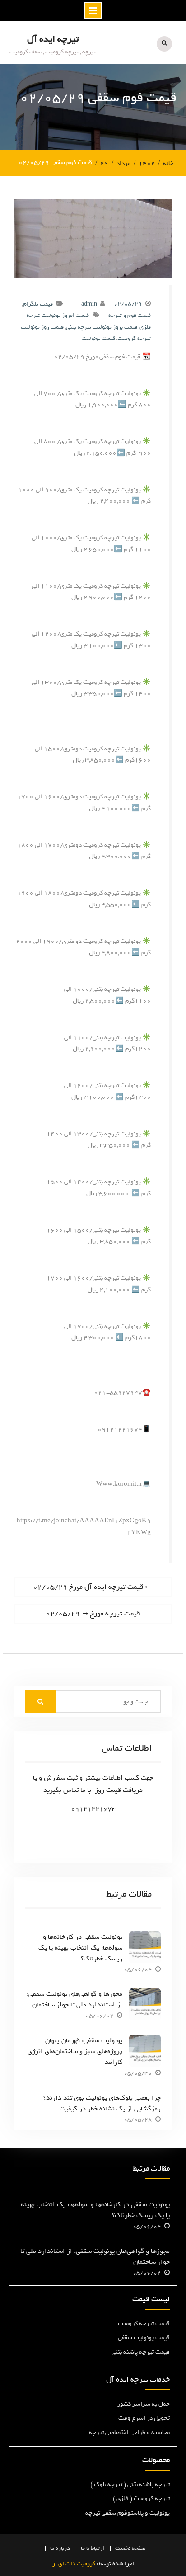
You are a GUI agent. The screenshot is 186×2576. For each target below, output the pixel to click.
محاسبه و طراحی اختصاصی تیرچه (129, 2432)
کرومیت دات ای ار (74, 2564)
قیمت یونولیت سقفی (144, 2338)
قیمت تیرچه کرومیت (144, 2324)
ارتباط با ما (93, 2548)
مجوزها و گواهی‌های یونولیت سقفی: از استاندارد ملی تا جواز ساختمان (74, 1999)
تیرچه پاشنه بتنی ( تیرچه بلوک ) (130, 2484)
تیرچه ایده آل (53, 39)
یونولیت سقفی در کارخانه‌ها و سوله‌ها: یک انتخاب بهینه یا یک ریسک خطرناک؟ (80, 1948)
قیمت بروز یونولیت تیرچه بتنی (102, 327)
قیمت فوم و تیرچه (130, 315)
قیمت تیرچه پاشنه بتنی (141, 2352)
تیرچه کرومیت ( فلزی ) (141, 2498)
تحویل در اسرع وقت (144, 2418)
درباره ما (60, 2548)
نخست (123, 2548)
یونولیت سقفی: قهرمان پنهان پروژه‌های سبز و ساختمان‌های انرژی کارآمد (75, 2051)
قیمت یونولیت (98, 338)
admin (89, 304)
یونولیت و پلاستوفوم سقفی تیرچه (128, 2513)
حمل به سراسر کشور (144, 2404)
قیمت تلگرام (38, 304)
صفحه (139, 2548)
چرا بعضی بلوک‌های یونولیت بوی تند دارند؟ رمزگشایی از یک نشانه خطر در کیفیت (102, 2103)
